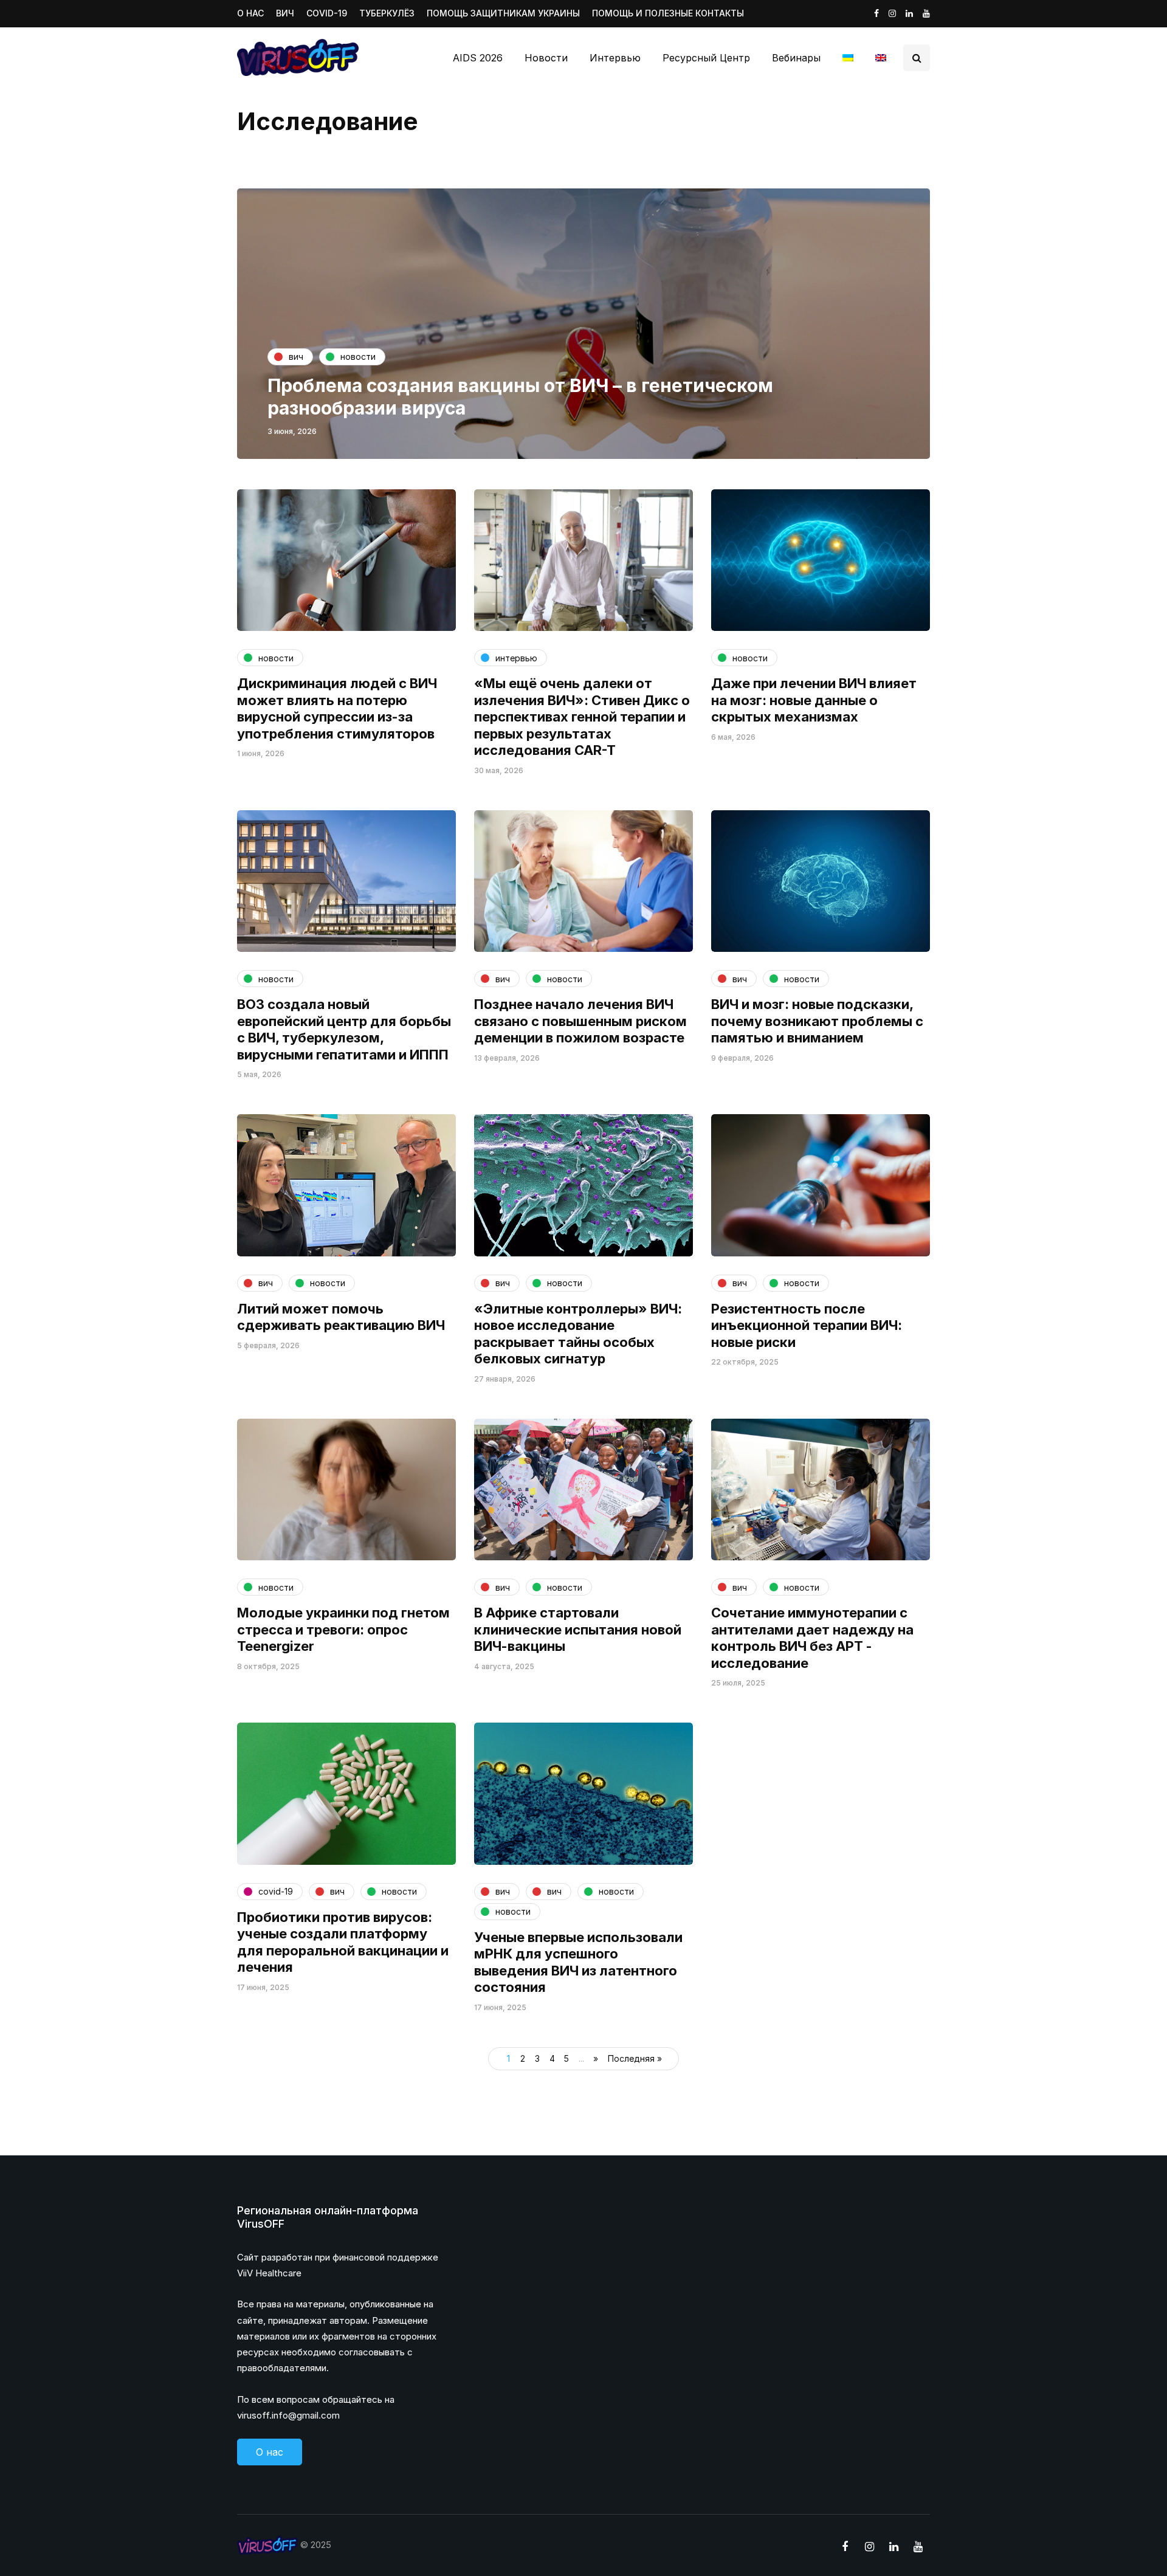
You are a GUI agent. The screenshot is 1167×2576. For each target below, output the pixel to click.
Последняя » (635, 2058)
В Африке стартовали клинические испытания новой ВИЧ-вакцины (578, 1629)
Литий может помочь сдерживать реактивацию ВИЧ (341, 1317)
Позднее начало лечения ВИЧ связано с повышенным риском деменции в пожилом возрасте (580, 1021)
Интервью (615, 58)
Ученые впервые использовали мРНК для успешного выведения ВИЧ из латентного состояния (578, 1962)
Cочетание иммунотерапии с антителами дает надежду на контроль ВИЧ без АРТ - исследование (812, 1638)
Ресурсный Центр (706, 58)
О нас (250, 13)
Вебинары (796, 58)
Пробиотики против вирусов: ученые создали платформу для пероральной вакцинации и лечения (343, 1942)
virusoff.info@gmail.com (288, 2415)
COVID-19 (327, 13)
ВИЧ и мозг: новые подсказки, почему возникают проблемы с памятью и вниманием (817, 1021)
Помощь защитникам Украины (503, 13)
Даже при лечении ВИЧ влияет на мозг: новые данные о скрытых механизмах (814, 700)
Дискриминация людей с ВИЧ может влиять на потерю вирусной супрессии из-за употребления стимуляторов (337, 708)
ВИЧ (285, 13)
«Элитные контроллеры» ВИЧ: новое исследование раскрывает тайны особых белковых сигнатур (578, 1334)
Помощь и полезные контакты (668, 13)
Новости (546, 58)
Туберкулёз (387, 13)
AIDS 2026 (478, 58)
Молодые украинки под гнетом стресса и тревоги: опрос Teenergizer (343, 1629)
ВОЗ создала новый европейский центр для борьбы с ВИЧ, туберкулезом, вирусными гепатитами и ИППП (344, 1029)
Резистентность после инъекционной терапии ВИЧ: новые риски (807, 1325)
